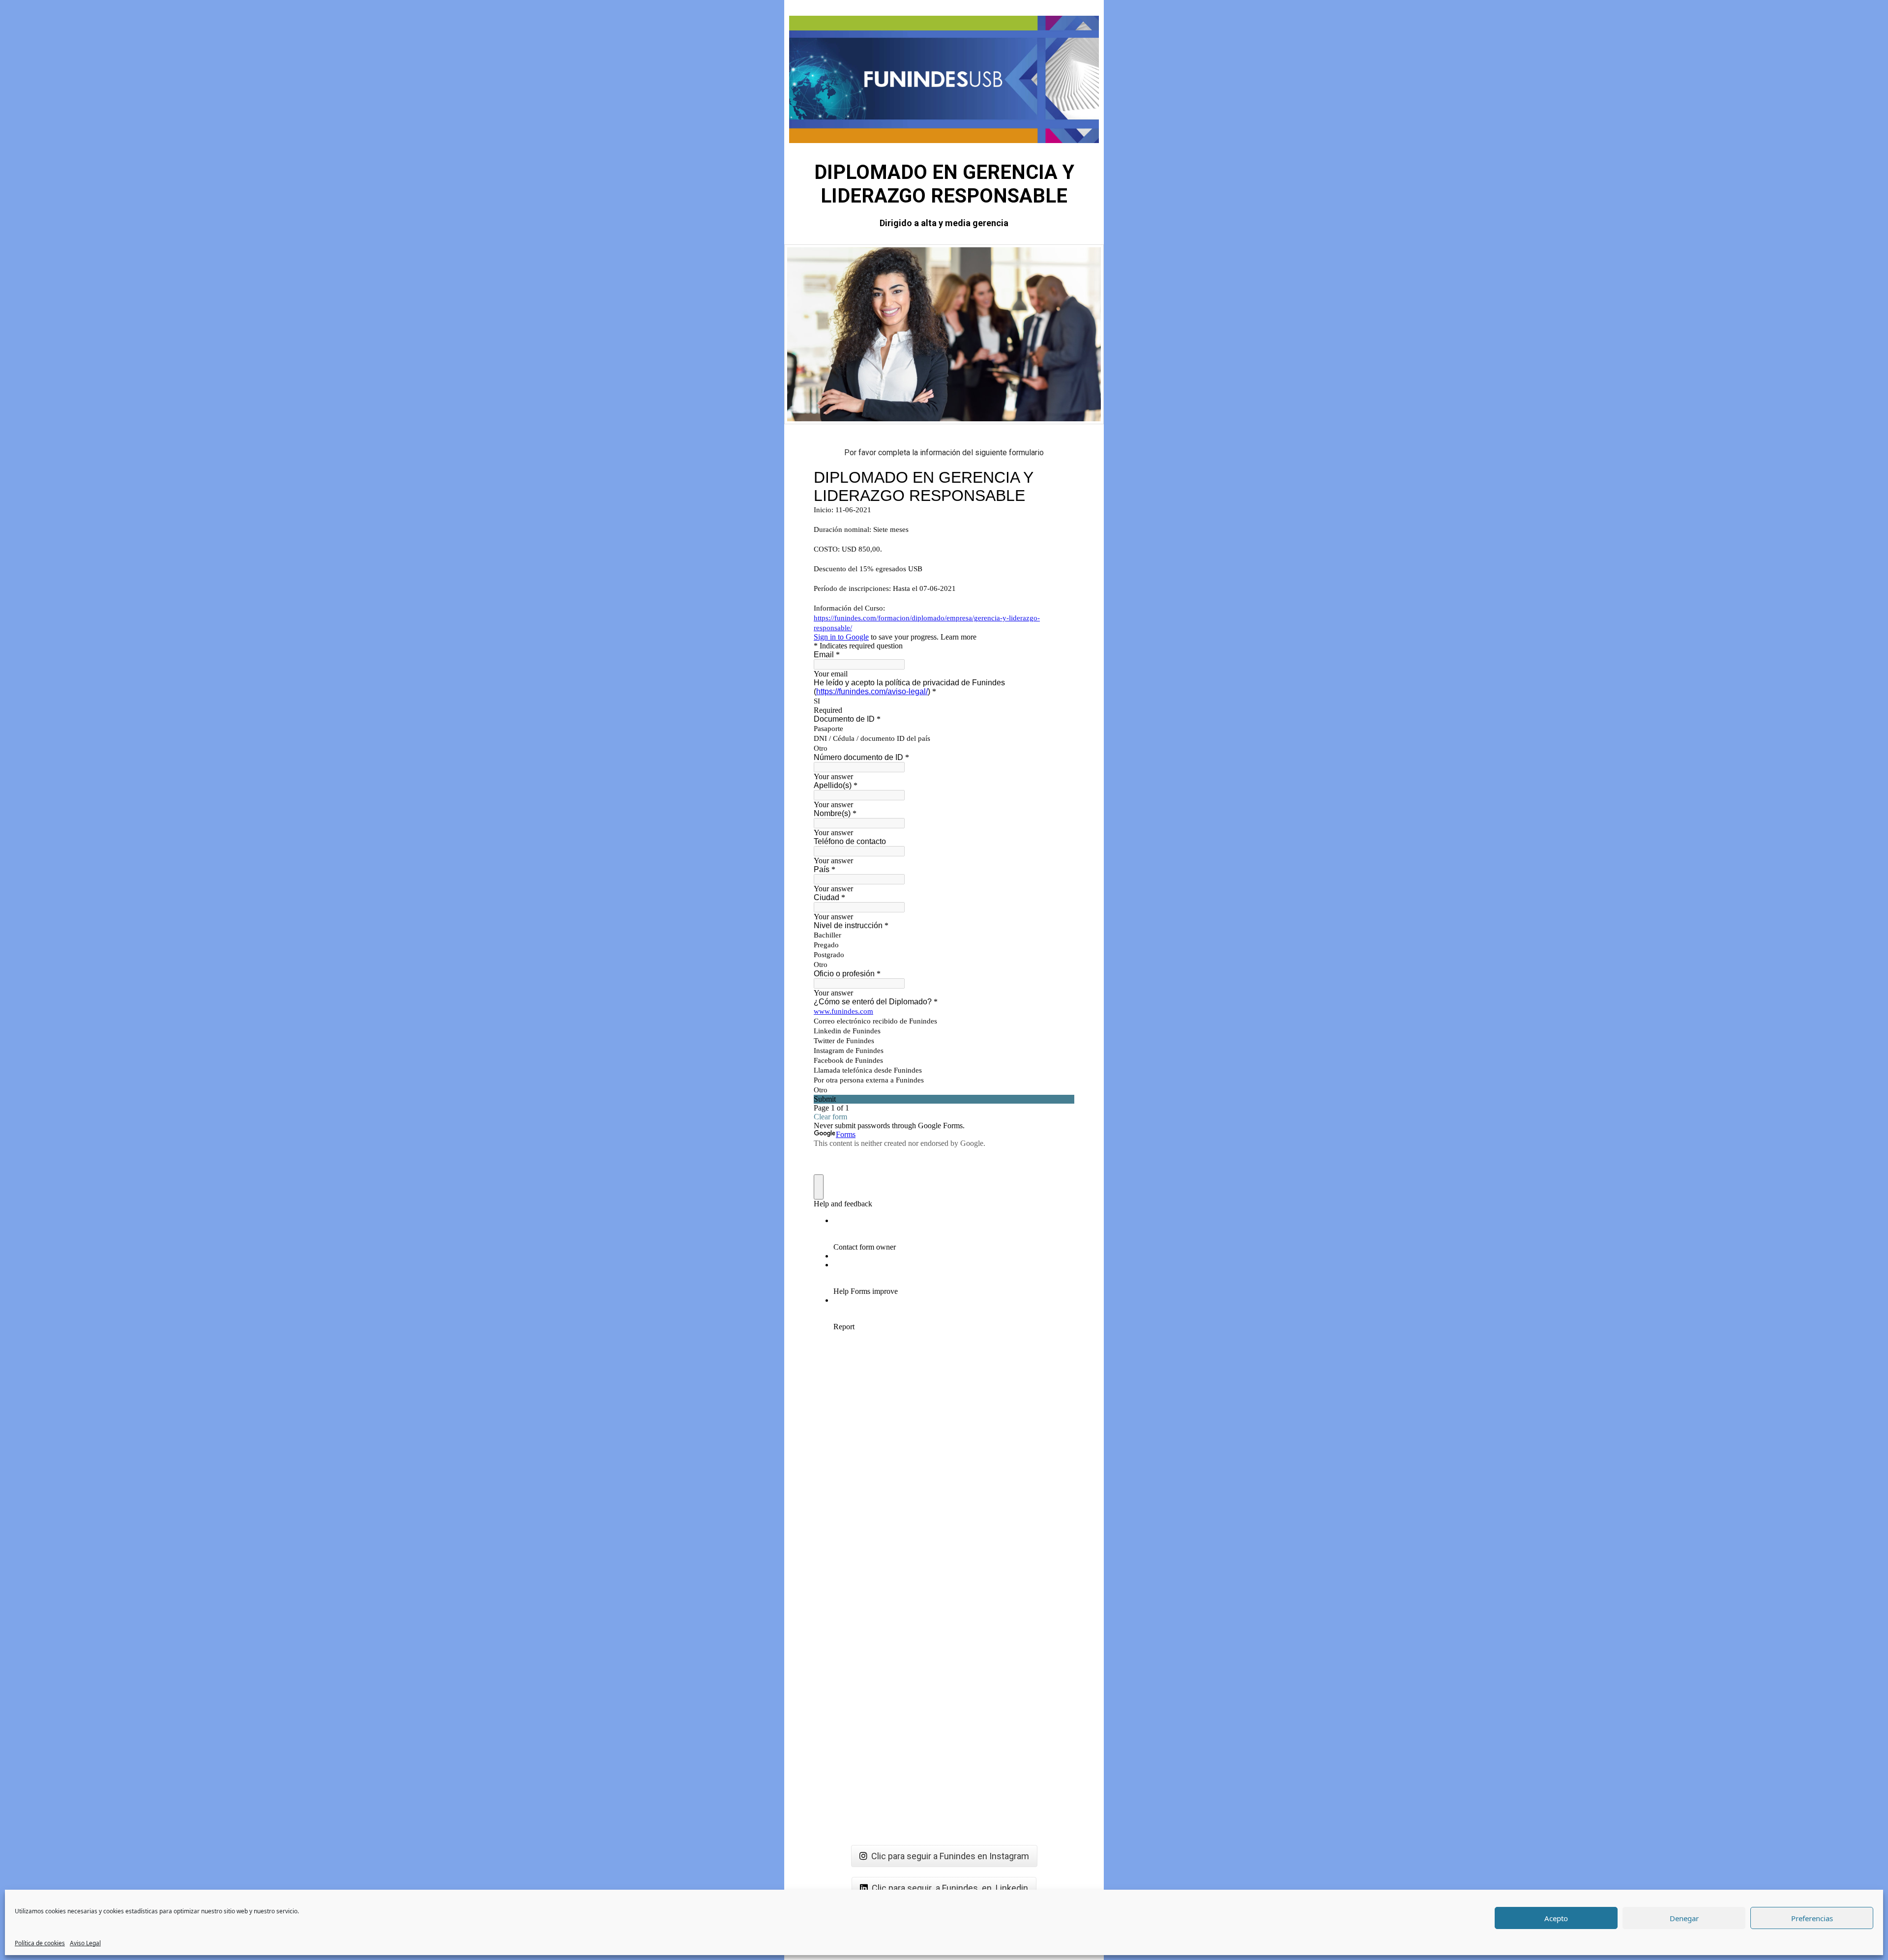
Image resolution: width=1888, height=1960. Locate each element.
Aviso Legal (85, 1943)
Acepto (1556, 1918)
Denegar (1684, 1918)
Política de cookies (40, 1943)
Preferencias (1812, 1918)
